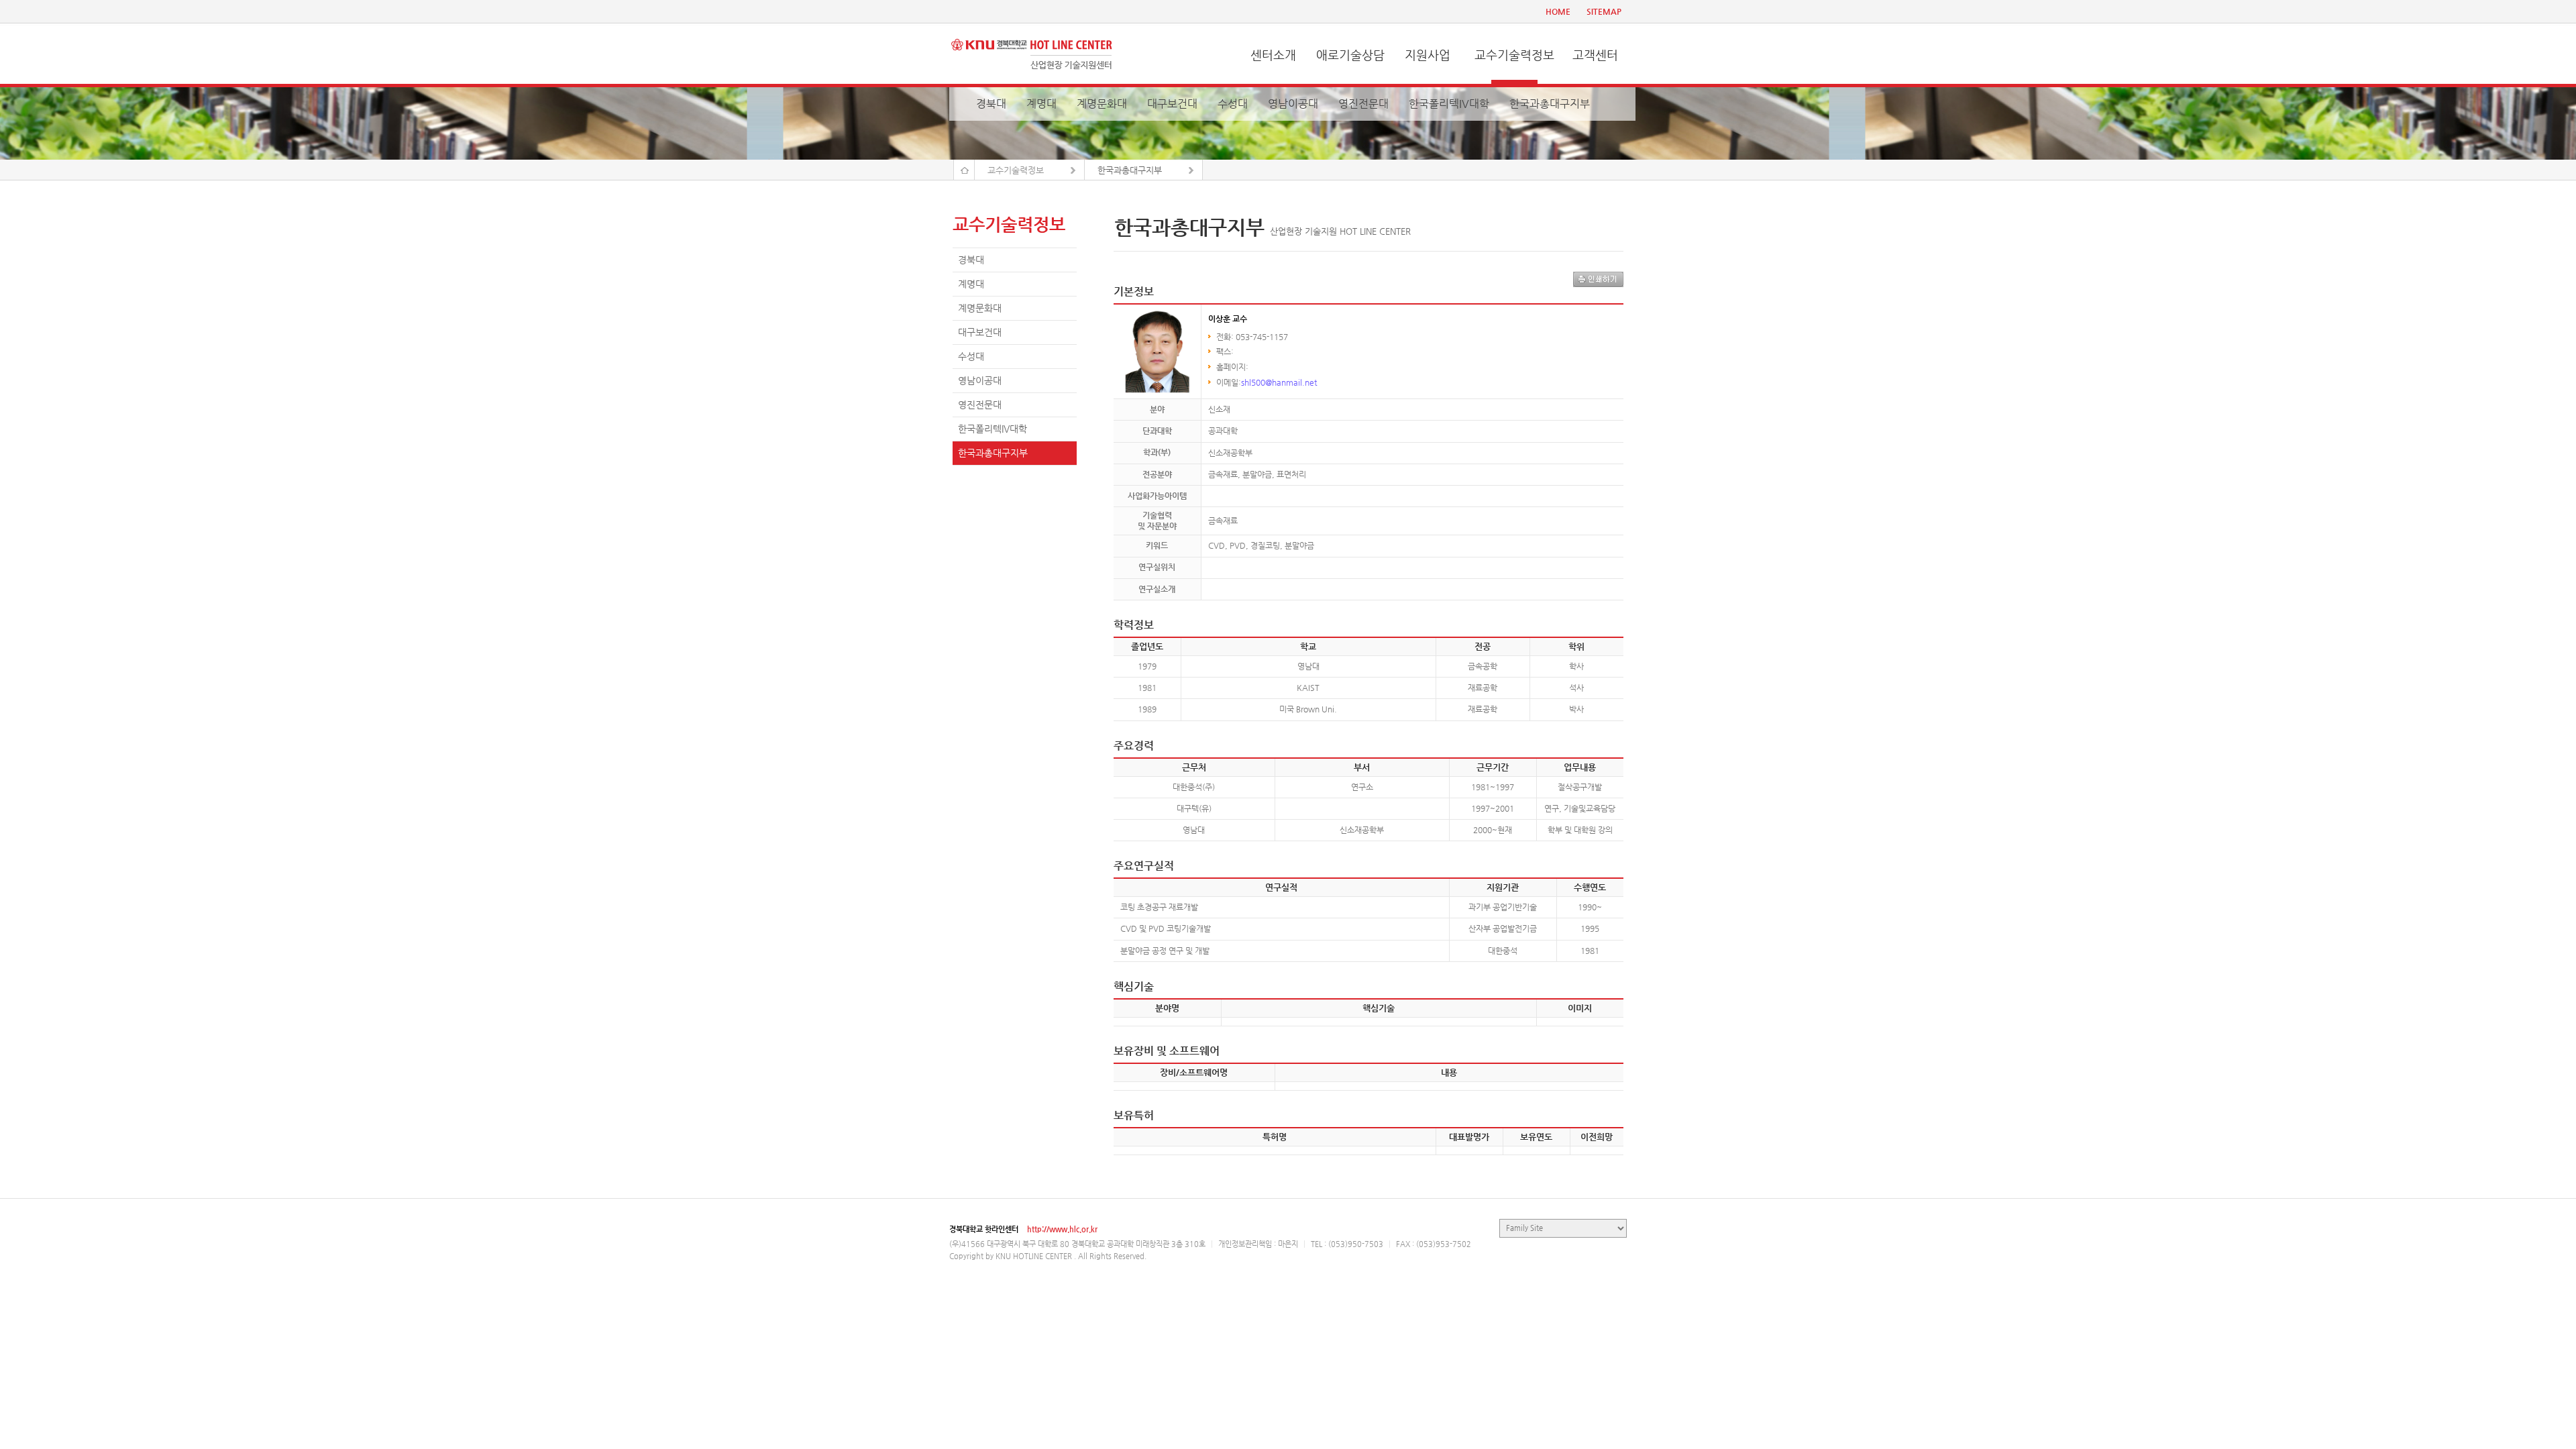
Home (964, 170)
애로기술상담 (1350, 55)
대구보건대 (1172, 104)
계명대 (1041, 104)
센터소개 (1273, 55)
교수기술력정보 (1514, 55)
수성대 (1233, 104)
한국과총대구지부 (1550, 104)
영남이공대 (1293, 104)
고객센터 (1595, 55)
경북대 (991, 104)
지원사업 (1428, 55)
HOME (1558, 11)
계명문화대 (1102, 104)
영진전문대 (1363, 104)
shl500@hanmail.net (1279, 382)
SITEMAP (1604, 11)
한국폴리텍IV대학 (1449, 104)
